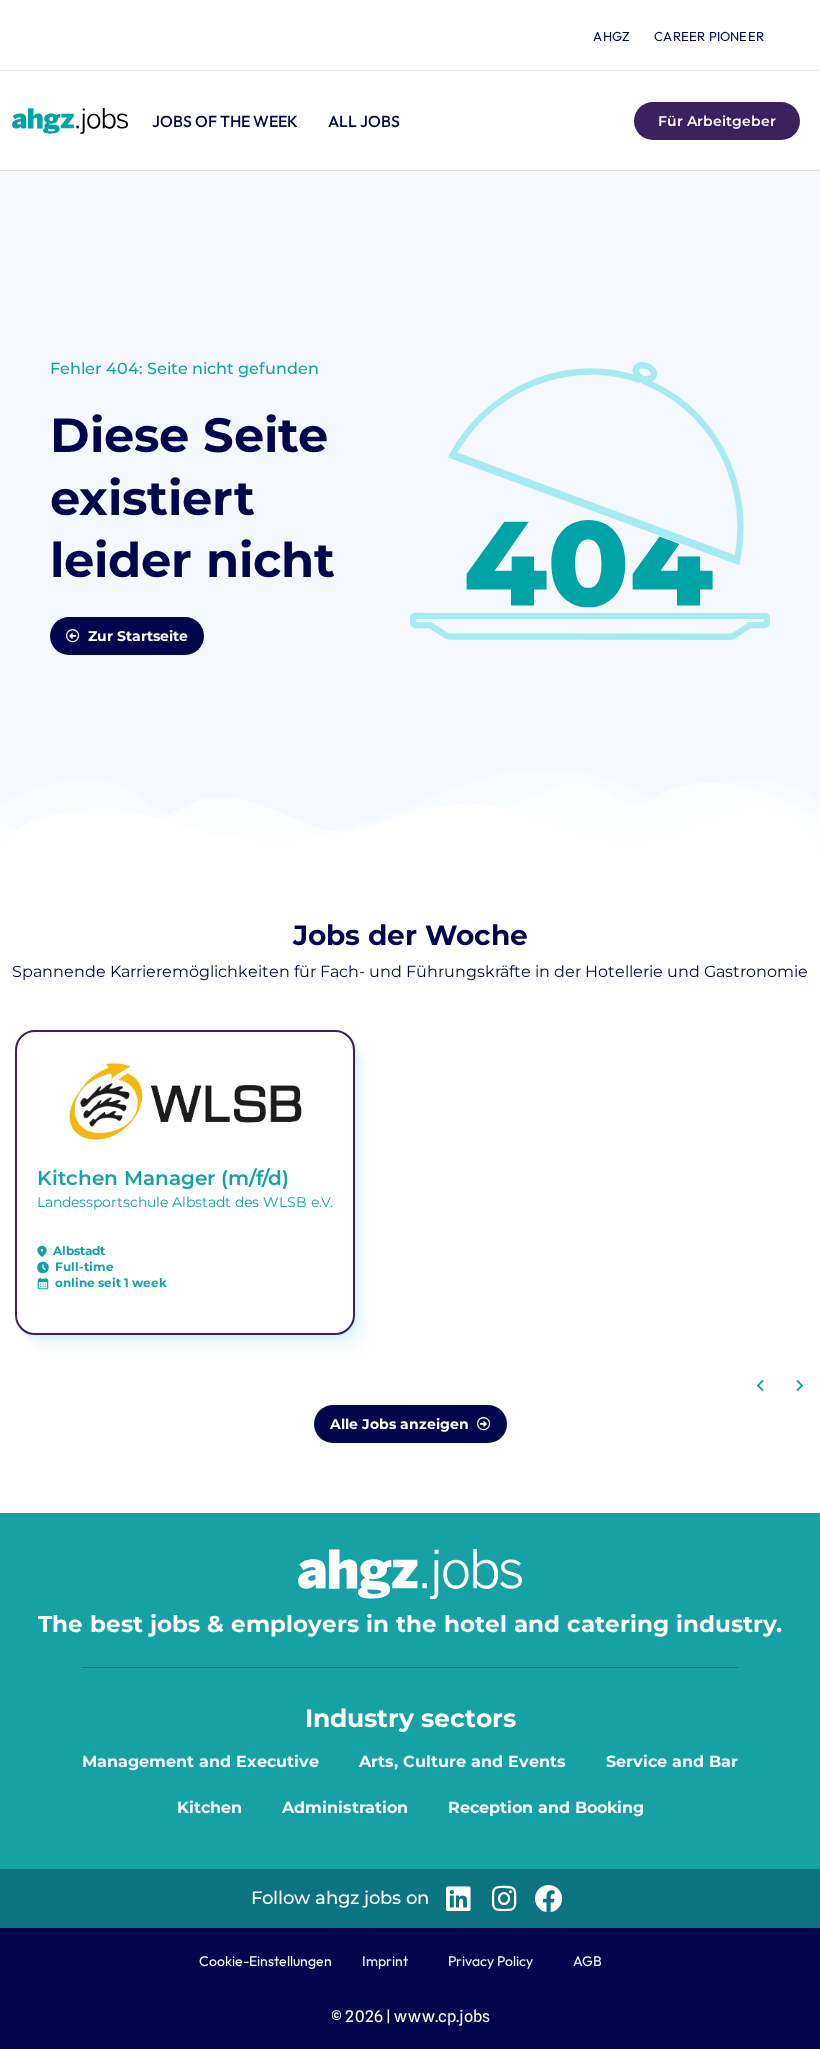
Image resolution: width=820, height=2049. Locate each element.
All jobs (364, 121)
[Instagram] (503, 1898)
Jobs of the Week (225, 121)
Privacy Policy (490, 1961)
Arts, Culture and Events (462, 1761)
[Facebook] (549, 1898)
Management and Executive (200, 1761)
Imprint (385, 1961)
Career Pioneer (709, 36)
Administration (345, 1807)
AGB (587, 1961)
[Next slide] (799, 1386)
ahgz (611, 36)
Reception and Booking (546, 1807)
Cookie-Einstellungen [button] (265, 1961)
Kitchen (209, 1807)
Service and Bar (672, 1761)
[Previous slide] (761, 1386)
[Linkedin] (458, 1898)
